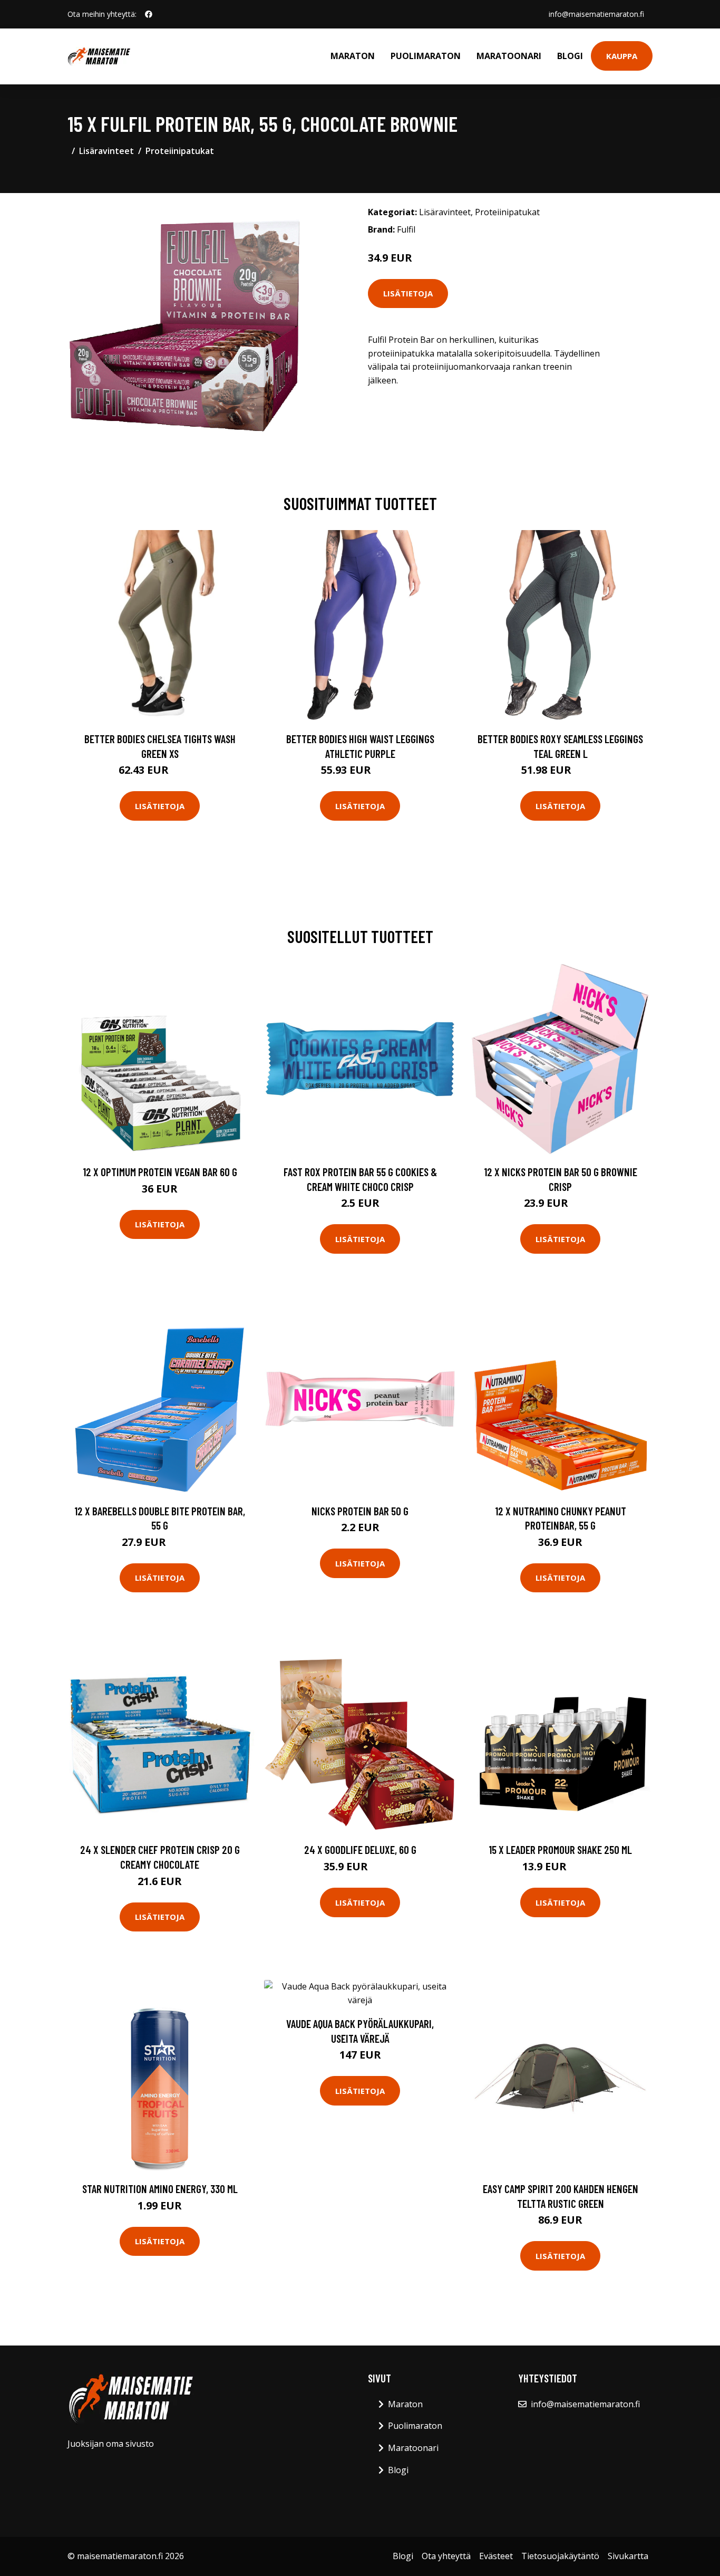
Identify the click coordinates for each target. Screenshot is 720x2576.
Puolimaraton (426, 56)
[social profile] (149, 14)
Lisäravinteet (106, 151)
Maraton (353, 56)
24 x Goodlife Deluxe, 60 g (360, 1849)
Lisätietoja (408, 293)
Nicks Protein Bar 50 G (360, 1511)
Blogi (570, 56)
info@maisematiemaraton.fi (596, 14)
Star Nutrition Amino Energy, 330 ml (160, 2189)
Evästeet (496, 2556)
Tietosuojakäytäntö (560, 2556)
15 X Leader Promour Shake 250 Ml (560, 1849)
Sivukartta (628, 2556)
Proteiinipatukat (180, 151)
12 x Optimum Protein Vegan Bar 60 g (160, 1172)
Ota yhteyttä (446, 2556)
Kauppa (622, 56)
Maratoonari (509, 56)
